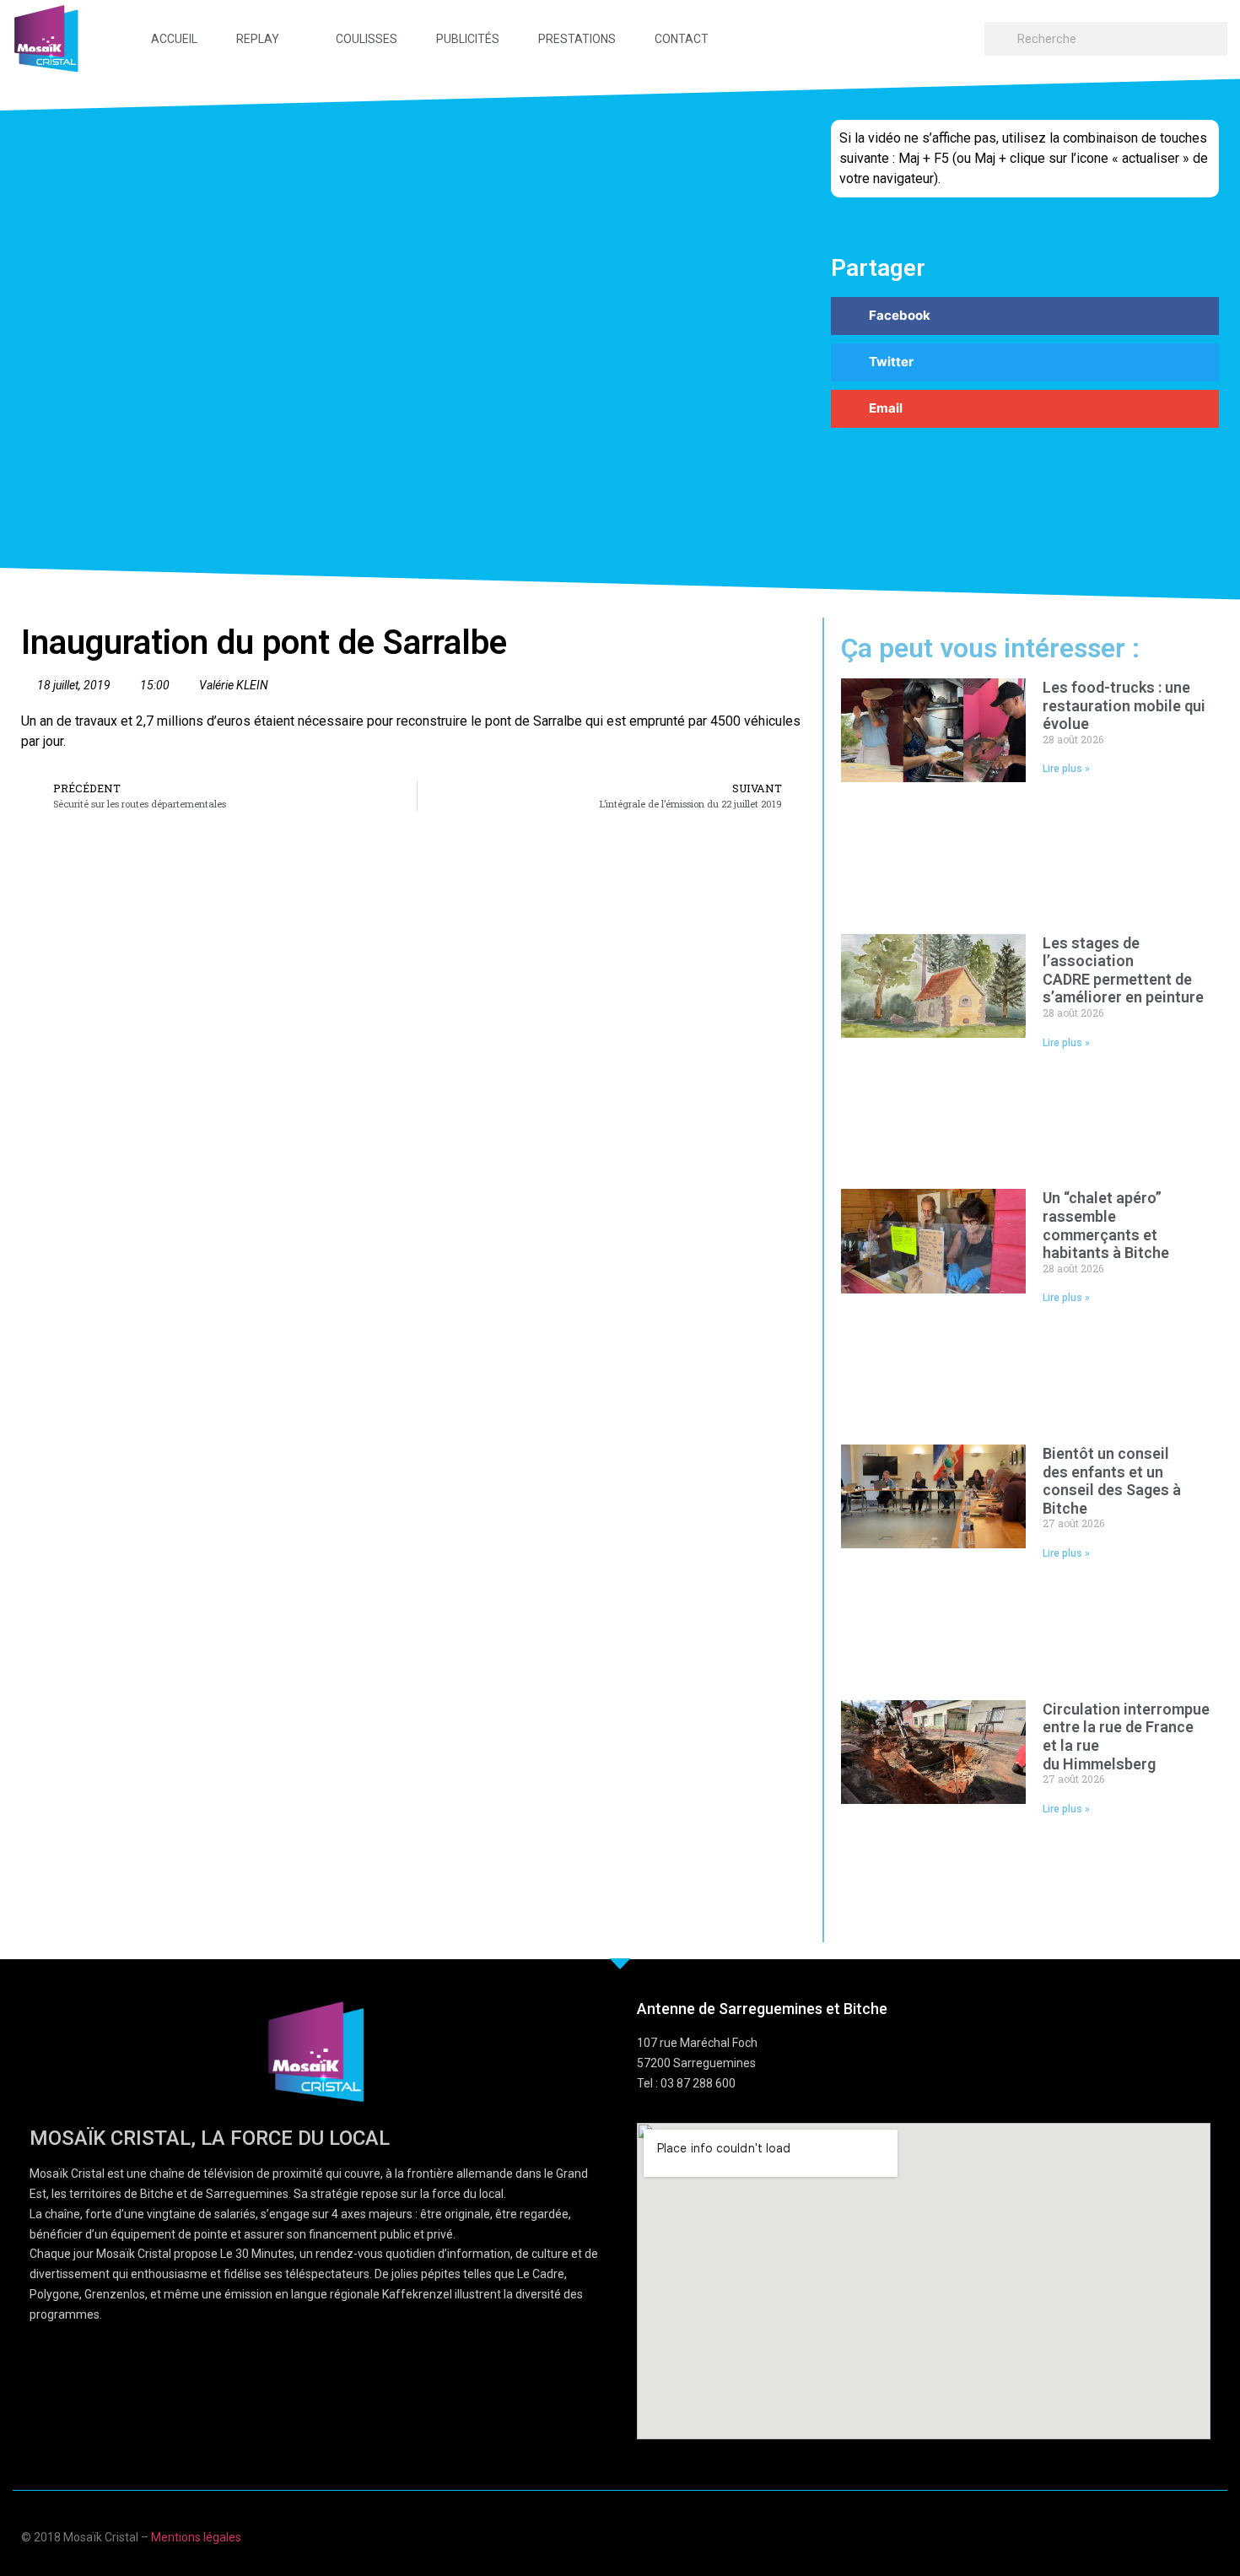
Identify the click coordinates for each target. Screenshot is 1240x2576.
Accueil (174, 39)
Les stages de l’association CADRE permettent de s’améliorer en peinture (1123, 970)
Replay (258, 39)
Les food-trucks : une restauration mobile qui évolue (1124, 705)
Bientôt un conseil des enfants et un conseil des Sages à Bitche (1112, 1481)
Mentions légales (196, 2537)
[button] (1025, 316)
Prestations (577, 39)
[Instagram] (1213, 2535)
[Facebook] (1114, 2535)
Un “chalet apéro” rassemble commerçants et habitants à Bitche (1108, 1225)
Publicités (468, 39)
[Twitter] (1180, 2535)
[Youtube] (1147, 2535)
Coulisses (367, 39)
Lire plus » (1066, 769)
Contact (682, 39)
